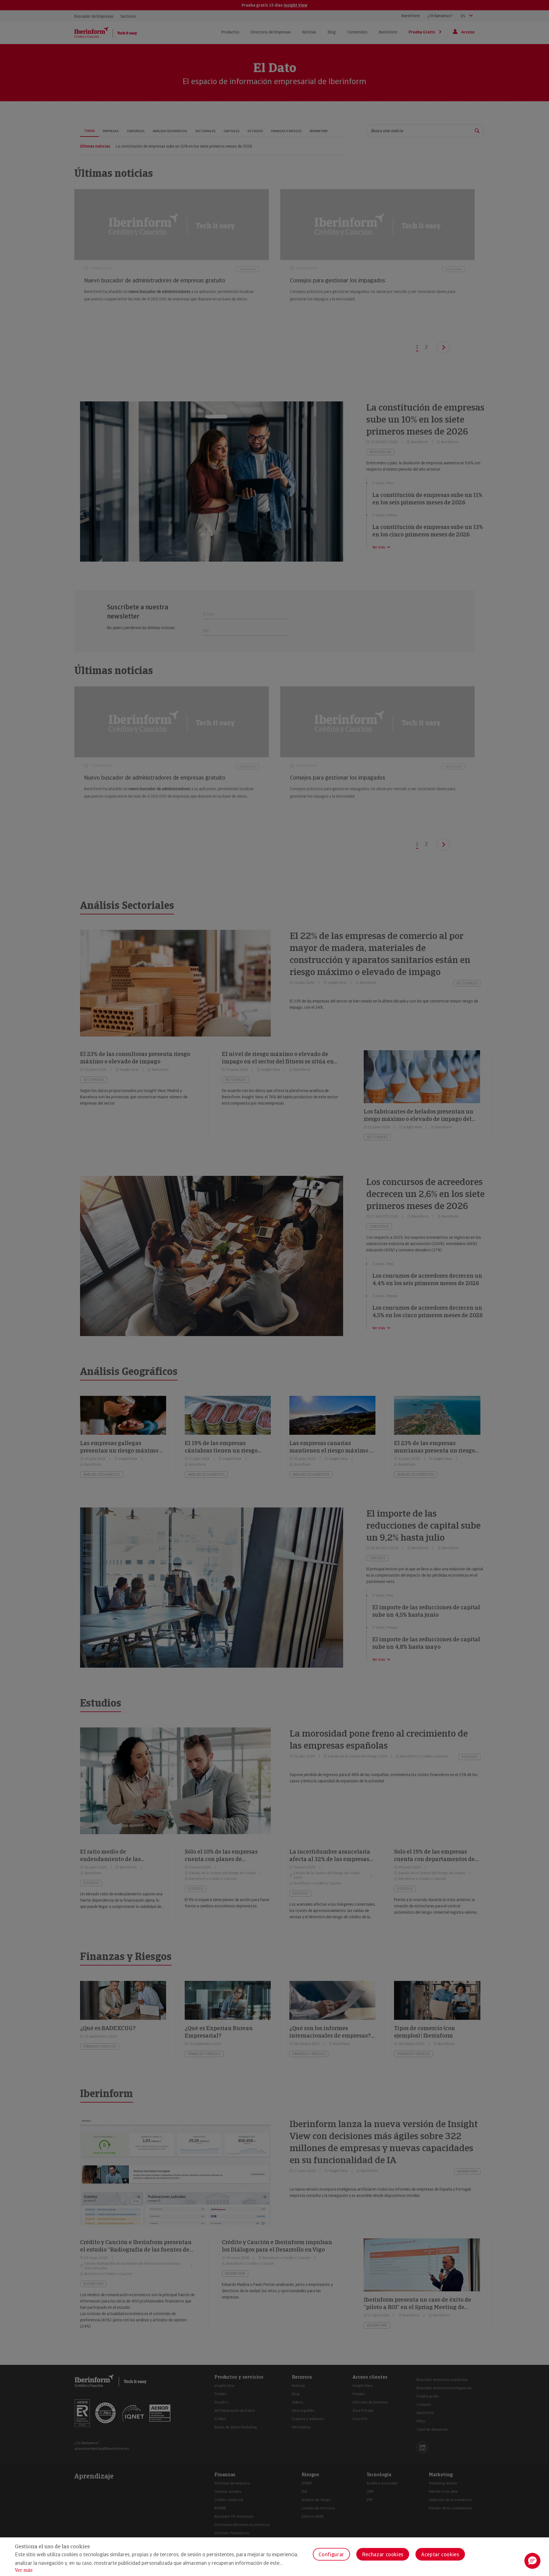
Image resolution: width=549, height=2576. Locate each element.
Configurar (331, 2554)
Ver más (24, 2570)
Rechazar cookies (383, 2554)
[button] (532, 2561)
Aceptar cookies (440, 2554)
